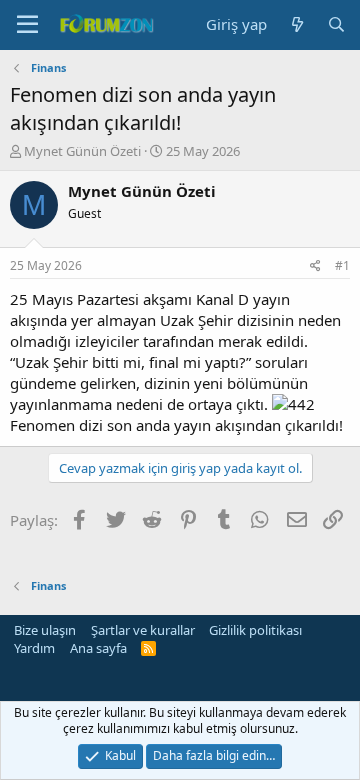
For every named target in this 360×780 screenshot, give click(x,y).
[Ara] (336, 24)
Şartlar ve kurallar (143, 630)
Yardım (34, 648)
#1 (342, 265)
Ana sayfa (98, 648)
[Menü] (27, 25)
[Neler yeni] (296, 24)
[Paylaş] (315, 266)
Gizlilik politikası (255, 630)
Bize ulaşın (45, 630)
